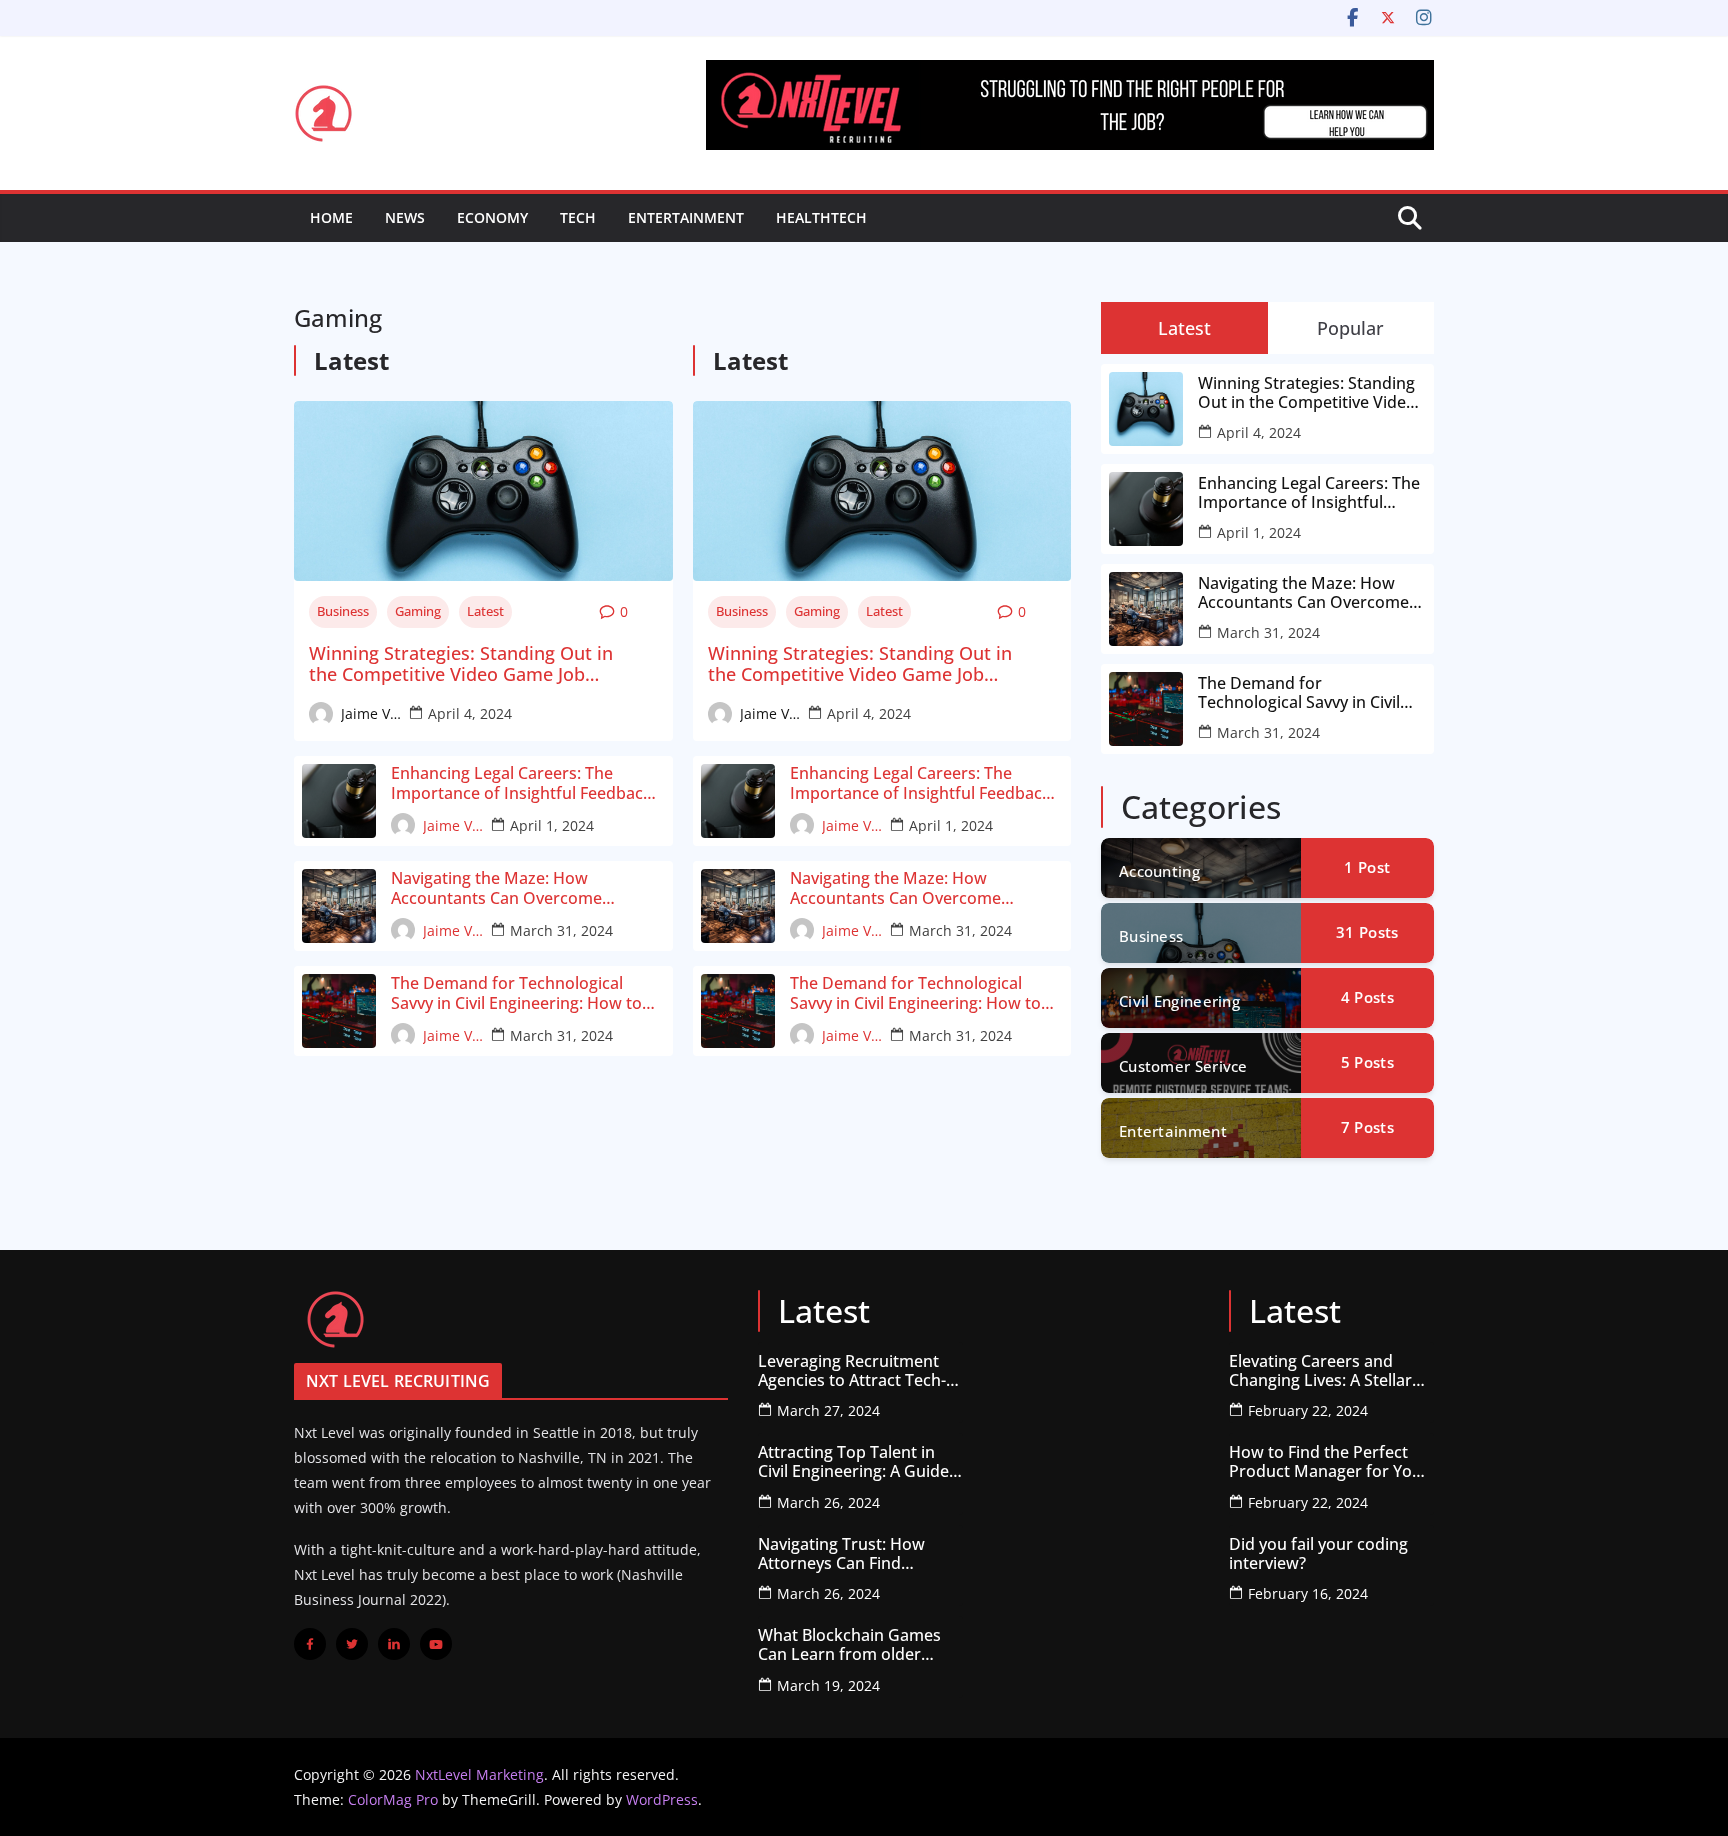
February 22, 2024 (1308, 1410)
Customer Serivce (1183, 1066)
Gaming (418, 611)
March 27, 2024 (828, 1410)
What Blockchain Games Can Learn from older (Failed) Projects (849, 1645)
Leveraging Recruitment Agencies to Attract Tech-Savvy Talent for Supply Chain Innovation (852, 1371)
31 (1367, 932)
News (405, 217)
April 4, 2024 (470, 713)
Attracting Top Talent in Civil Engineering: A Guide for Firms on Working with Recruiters (857, 1462)
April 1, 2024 (552, 825)
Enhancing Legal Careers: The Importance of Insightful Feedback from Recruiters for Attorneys (521, 783)
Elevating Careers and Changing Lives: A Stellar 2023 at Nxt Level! (1320, 1371)
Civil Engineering (1179, 1001)
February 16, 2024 (1308, 1593)
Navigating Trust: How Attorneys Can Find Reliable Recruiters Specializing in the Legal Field (847, 1554)
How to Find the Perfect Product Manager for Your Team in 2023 (1329, 1462)
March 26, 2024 (828, 1502)
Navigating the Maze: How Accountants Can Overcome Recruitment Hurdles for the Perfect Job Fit (527, 888)
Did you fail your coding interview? (1318, 1554)
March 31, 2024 (561, 930)
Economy (492, 217)
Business (343, 611)
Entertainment (686, 217)
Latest (485, 611)
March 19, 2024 (828, 1685)
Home (331, 217)
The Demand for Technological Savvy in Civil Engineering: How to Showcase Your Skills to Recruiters (521, 993)
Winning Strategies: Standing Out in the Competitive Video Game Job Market (461, 664)
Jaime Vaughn (371, 713)
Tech (578, 217)
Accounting (1159, 871)
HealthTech (821, 217)
